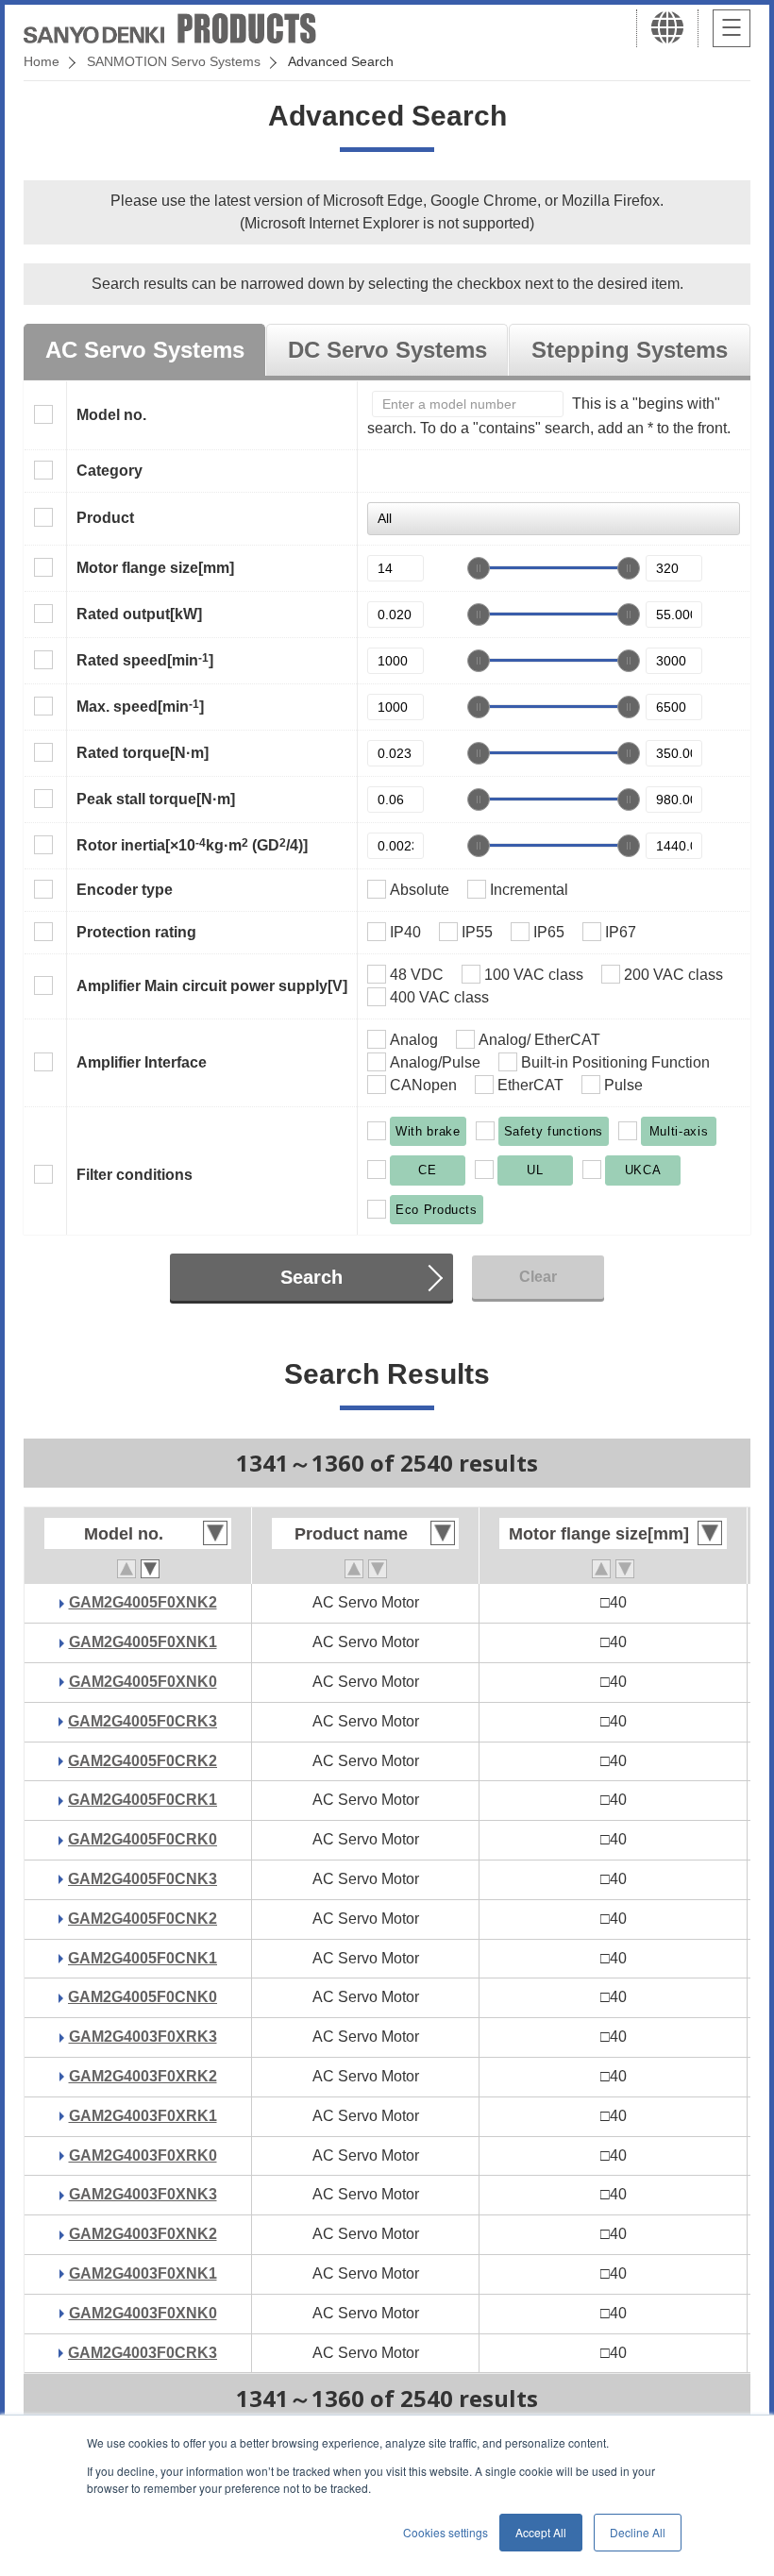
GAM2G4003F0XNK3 (143, 2194)
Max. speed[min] (140, 706)
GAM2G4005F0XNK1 (143, 1642)
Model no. (111, 415)
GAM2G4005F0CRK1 (143, 1800)
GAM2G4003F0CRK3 (143, 2353)
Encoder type (125, 890)
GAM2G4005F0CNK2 (143, 1919)
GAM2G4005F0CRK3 (143, 1721)
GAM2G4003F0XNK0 (143, 2313)
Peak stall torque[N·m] (156, 799)
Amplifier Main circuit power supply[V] (212, 986)
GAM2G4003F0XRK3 (143, 2037)
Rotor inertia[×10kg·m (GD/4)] (192, 845)
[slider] (479, 568)
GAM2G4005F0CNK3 (143, 1879)
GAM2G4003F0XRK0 (143, 2155)
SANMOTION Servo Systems (174, 61)
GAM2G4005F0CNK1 (143, 1958)
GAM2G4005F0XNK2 (143, 1602)
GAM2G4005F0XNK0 (143, 1682)
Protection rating (136, 932)
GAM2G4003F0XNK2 (143, 2234)
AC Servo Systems (145, 350)
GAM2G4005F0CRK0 (143, 1839)
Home (42, 61)
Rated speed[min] (145, 660)
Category (109, 471)
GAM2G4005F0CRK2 (143, 1761)
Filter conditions (135, 1175)
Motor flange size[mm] (155, 568)
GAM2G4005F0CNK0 (143, 1997)
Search (311, 1277)
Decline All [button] (638, 2532)
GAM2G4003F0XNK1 (143, 2273)
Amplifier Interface (142, 1062)
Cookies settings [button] (446, 2532)
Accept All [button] (541, 2532)
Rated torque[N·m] (143, 753)
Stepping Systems (630, 350)
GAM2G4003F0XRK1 (143, 2116)
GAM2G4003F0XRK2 (143, 2076)
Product (105, 518)
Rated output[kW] (139, 614)
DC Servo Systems (387, 350)
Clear (538, 1277)
